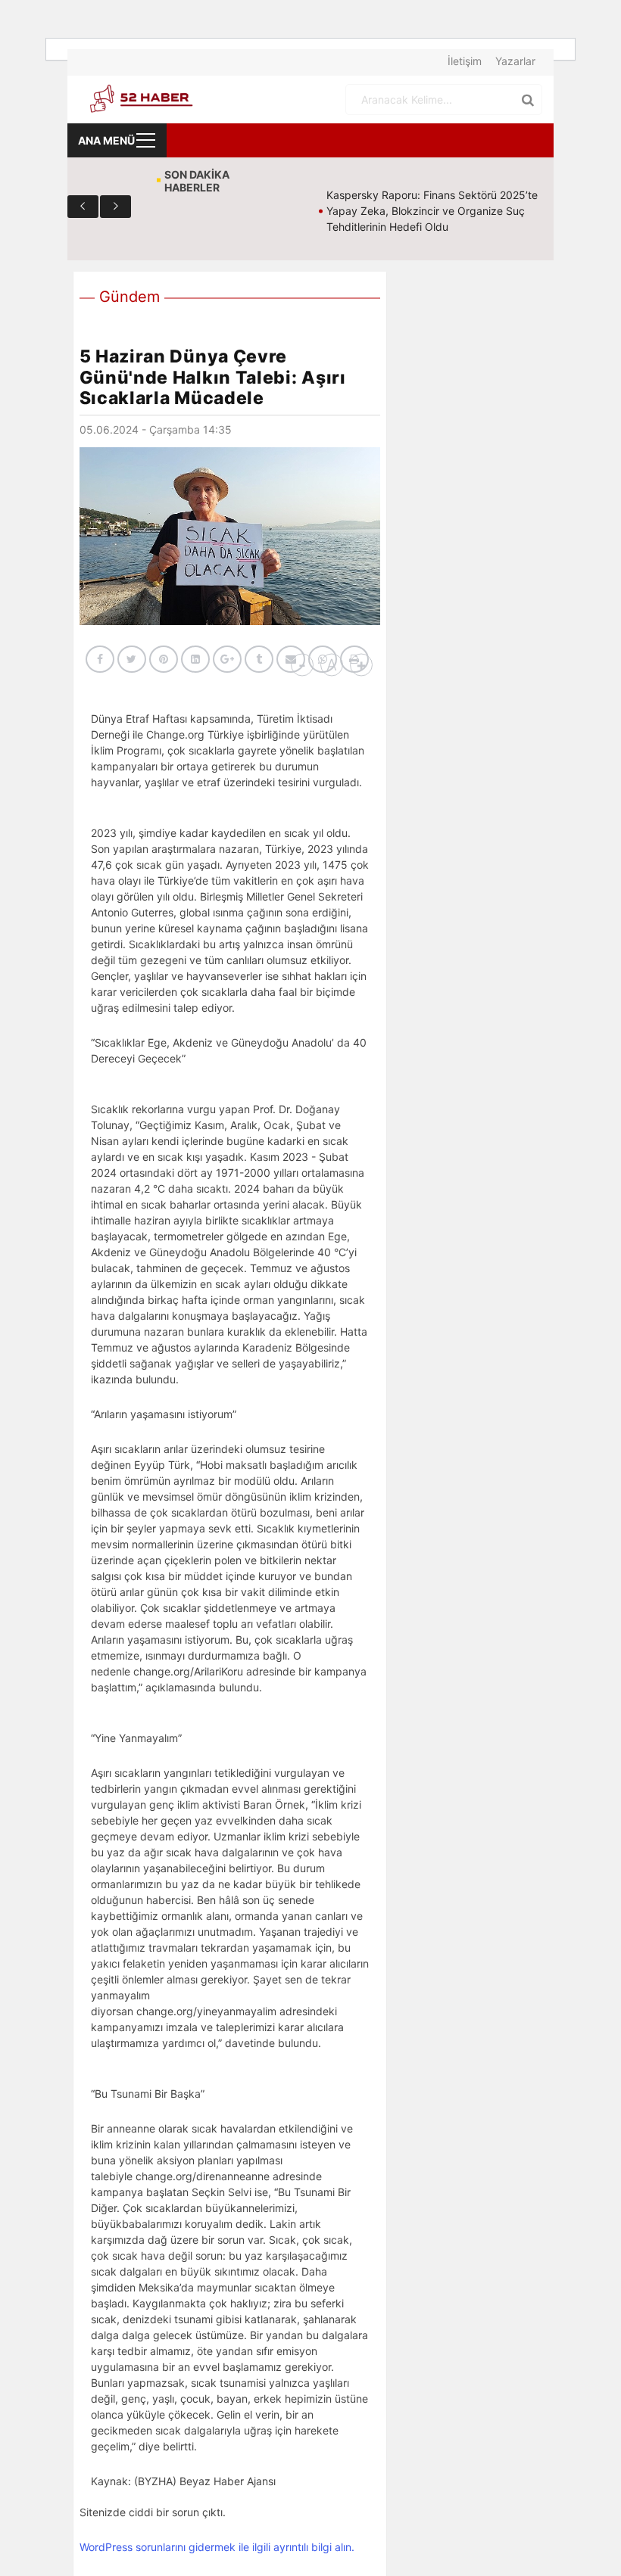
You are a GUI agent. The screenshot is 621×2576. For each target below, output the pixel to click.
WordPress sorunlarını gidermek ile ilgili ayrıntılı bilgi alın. (217, 2547)
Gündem (130, 297)
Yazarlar (515, 61)
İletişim (465, 61)
